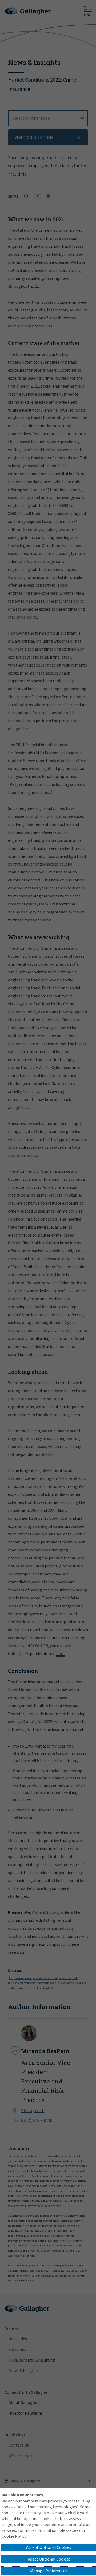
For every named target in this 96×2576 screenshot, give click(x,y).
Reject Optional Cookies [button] (49, 2559)
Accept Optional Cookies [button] (49, 2547)
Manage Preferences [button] (49, 2571)
